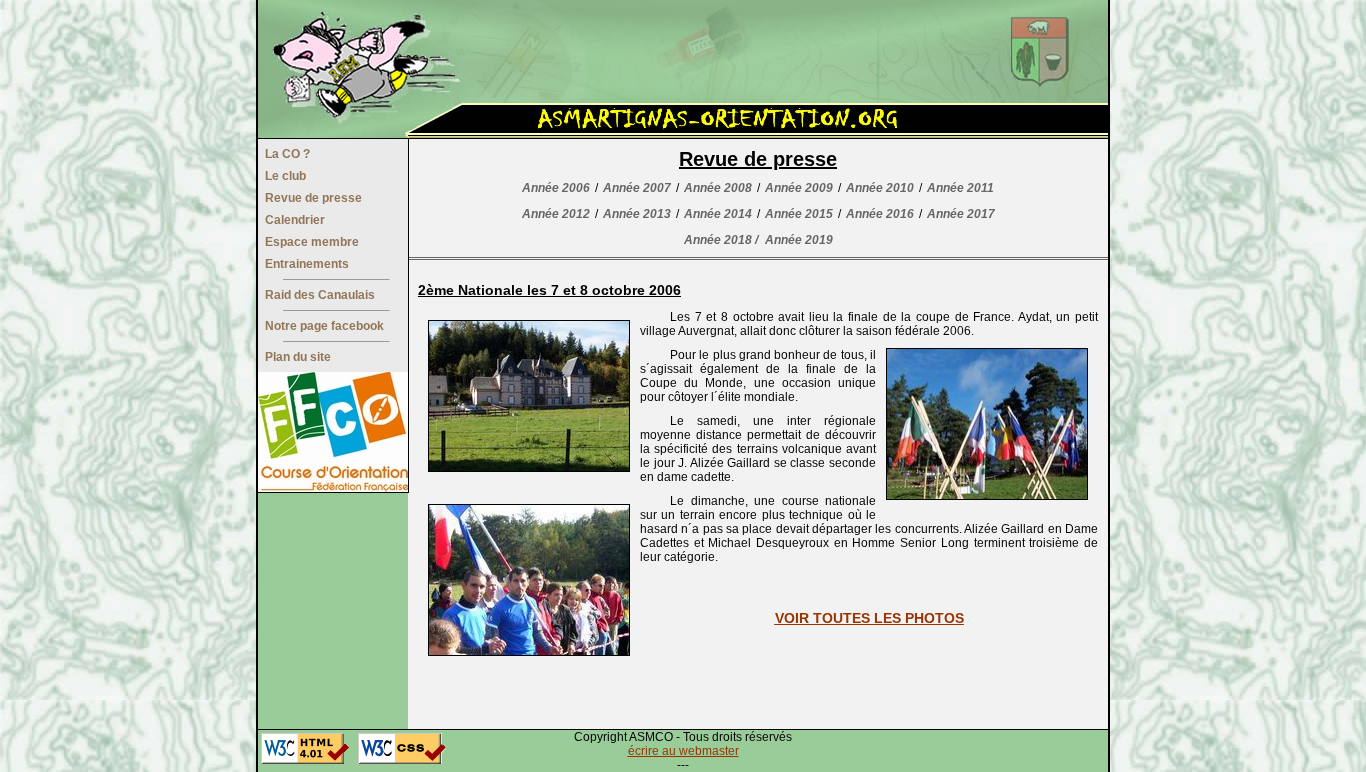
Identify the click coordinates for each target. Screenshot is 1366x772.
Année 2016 (880, 214)
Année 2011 (960, 188)
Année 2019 (799, 240)
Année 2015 (799, 214)
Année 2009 (799, 188)
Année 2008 (718, 188)
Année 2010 (880, 188)
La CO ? (287, 154)
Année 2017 (961, 214)
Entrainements (307, 264)
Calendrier (295, 220)
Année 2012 (556, 214)
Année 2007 (637, 188)
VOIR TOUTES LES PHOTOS (869, 618)
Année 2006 (556, 188)
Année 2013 (637, 214)
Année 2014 (718, 214)
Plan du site (298, 357)
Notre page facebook (324, 326)
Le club (285, 176)
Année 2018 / (721, 240)
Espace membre (312, 242)
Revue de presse (313, 198)
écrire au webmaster (683, 751)
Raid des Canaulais (320, 295)
